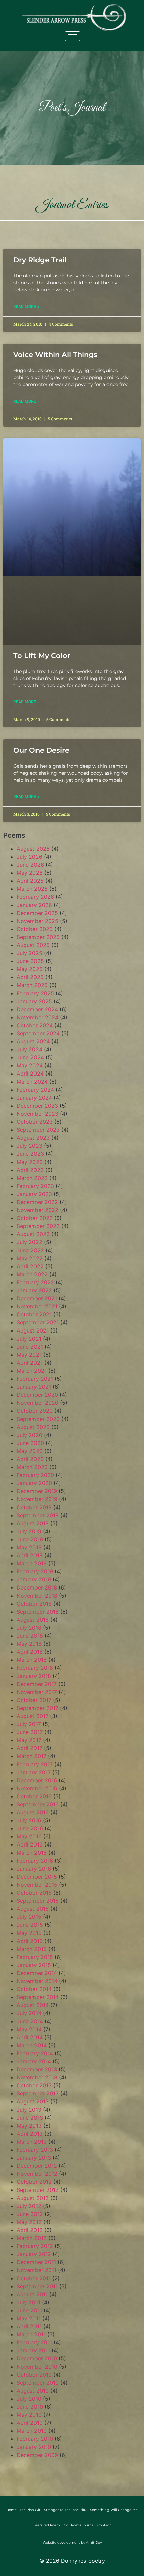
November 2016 (37, 1788)
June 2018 (30, 1636)
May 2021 (29, 1355)
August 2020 (33, 1427)
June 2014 (30, 2021)
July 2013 (29, 2110)
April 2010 (30, 2423)
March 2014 (32, 2045)
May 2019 (29, 1547)
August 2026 (33, 849)
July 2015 (29, 1917)
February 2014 (35, 2053)
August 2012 (33, 2198)
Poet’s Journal (83, 2525)
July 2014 (29, 2013)
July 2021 (29, 1339)
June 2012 (30, 2214)
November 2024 (38, 1017)
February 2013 (35, 2150)
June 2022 (30, 1250)
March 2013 (32, 2142)
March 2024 (32, 1082)
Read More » (26, 307)
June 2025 (30, 961)
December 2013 (37, 2069)
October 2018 (34, 1604)
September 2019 (38, 1515)
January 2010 (34, 2447)
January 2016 (34, 1869)
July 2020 (29, 1435)
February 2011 (34, 2342)
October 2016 (34, 1796)
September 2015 (38, 1901)
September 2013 (38, 2093)
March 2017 (31, 1756)
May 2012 (29, 2222)
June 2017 (30, 1732)
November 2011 (37, 2270)
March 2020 (32, 1467)
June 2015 (30, 1925)
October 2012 (34, 2182)
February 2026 (35, 897)
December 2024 (37, 1009)
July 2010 (29, 2399)
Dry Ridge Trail (40, 260)
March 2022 (32, 1274)
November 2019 (37, 1499)
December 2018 (37, 1587)
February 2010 (35, 2439)
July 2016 (29, 1820)
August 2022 (33, 1234)
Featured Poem (47, 2525)
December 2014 (37, 1973)
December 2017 (37, 1684)
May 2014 (29, 2029)
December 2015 (37, 1877)
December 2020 (37, 1395)
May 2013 (29, 2126)
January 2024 (34, 1098)
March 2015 (32, 1949)
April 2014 (30, 2037)
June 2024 (30, 1057)
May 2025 (30, 969)
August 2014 (33, 2005)
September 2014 (38, 1997)
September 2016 (38, 1804)
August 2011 (32, 2294)
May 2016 (29, 1836)
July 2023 (29, 1146)
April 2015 (30, 1941)
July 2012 (29, 2206)
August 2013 (33, 2101)
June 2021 (30, 1347)
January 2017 (34, 1772)
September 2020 (38, 1419)
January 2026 (34, 905)
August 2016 (33, 1812)
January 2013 (34, 2158)
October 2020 (35, 1411)
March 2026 (32, 889)
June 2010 (30, 2407)
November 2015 (37, 1885)
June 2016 (30, 1828)
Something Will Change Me (114, 2510)
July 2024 (29, 1049)
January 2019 (34, 1579)
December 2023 (37, 1106)
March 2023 (32, 1178)
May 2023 (30, 1162)
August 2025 (33, 945)
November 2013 (37, 2077)
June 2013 (30, 2118)
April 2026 (30, 881)
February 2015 (35, 1957)
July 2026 (29, 857)
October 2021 (34, 1314)
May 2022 (30, 1258)
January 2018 (34, 1676)
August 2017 (32, 1716)
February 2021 (35, 1379)
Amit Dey (94, 2542)
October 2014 (34, 1989)
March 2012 (32, 2238)
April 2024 (30, 1074)
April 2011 (29, 2326)
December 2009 (37, 2455)
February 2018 (35, 1668)
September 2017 (38, 1708)
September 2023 (38, 1130)
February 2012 (35, 2246)
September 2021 (38, 1322)
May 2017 (29, 1740)
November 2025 (38, 921)
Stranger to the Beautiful (66, 2510)
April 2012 (30, 2230)
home (12, 2510)
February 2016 (35, 1861)
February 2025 (35, 993)
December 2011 (36, 2262)
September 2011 (37, 2286)
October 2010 (34, 2375)
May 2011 (29, 2318)
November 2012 (37, 2174)
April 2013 (30, 2134)
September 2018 (38, 1612)
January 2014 (34, 2061)
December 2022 (37, 1202)
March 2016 (32, 1853)
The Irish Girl (30, 2510)
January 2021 (34, 1387)
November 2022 (38, 1210)
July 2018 (29, 1628)
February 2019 (35, 1571)
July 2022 (29, 1242)
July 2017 (29, 1724)
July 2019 (29, 1531)
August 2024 (33, 1041)
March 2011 (31, 2334)
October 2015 (34, 1893)
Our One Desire (41, 750)
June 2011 (29, 2310)
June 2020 (30, 1443)
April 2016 (30, 1844)
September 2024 (38, 1033)
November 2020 (38, 1403)
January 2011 (33, 2350)
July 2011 (28, 2302)
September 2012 (38, 2190)
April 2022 (30, 1266)
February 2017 (35, 1764)
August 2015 (33, 1909)
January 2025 (34, 1001)
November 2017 (37, 1692)
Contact (104, 2525)
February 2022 (35, 1282)
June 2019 (30, 1539)
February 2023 (35, 1186)
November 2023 (38, 1114)
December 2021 (37, 1298)
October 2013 (34, 2085)
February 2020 (35, 1475)
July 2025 (29, 953)
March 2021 (32, 1371)
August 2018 (33, 1620)
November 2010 (37, 2367)
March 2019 (32, 1563)
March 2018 (32, 1660)
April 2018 (30, 1652)
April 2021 (30, 1363)
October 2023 (35, 1122)
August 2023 (33, 1138)
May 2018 (29, 1644)
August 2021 (33, 1330)
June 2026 (30, 865)
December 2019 (37, 1491)
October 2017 (34, 1700)
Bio (65, 2525)
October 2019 (34, 1507)
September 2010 (38, 2383)
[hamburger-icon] (73, 36)
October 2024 (35, 1025)
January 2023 (34, 1194)
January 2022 (34, 1290)
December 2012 (37, 2166)
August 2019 (33, 1523)
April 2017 (29, 1748)
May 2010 (29, 2415)
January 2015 (34, 1965)
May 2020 (30, 1451)
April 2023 (30, 1170)
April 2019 (30, 1555)
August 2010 (33, 2391)
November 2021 (37, 1306)
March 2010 (32, 2431)
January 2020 (34, 1483)
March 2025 (32, 985)
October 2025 (35, 929)
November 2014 (37, 1981)
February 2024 (35, 1090)
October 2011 (34, 2278)
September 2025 (38, 937)
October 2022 (35, 1218)
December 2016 (37, 1780)
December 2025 (37, 913)
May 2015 (29, 1933)
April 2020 (30, 1459)
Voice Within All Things (55, 355)
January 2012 (34, 2254)
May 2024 (30, 1065)
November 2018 (37, 1596)
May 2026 (30, 873)
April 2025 (30, 977)
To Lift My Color (42, 655)
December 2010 (37, 2358)
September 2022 (38, 1226)
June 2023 (30, 1154)
